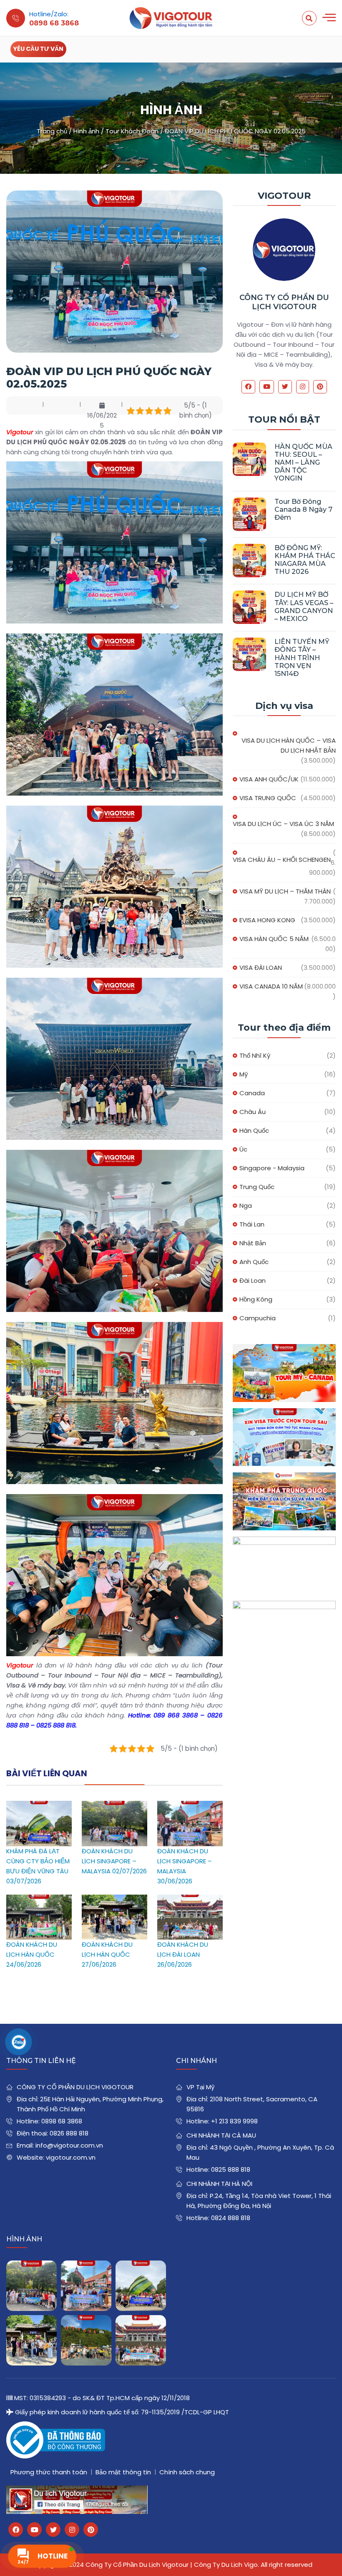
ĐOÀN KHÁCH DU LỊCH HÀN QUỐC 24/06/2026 (32, 1954)
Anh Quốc (254, 1262)
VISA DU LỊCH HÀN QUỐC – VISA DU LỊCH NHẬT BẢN (289, 745)
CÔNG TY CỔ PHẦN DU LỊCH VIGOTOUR (284, 302)
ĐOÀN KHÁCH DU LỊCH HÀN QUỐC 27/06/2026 (107, 1954)
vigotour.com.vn (71, 2157)
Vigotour (20, 432)
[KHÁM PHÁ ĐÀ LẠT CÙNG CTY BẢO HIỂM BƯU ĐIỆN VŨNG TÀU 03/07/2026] (39, 1806)
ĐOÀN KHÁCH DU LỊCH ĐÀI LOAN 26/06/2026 (183, 1954)
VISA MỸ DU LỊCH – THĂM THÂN (285, 891)
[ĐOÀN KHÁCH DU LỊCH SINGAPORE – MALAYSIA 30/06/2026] (190, 1806)
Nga (246, 1205)
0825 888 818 (231, 2169)
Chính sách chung (187, 2472)
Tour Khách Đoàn (132, 131)
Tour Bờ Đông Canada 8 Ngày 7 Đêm (303, 509)
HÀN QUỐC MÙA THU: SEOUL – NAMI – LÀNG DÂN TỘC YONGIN (303, 463)
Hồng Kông (256, 1299)
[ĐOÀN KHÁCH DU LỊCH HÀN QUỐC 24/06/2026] (39, 1899)
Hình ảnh (86, 131)
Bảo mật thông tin (123, 2472)
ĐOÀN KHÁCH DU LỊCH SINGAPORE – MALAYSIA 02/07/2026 (114, 1861)
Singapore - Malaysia (272, 1168)
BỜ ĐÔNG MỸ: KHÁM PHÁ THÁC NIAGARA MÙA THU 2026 (305, 560)
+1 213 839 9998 (234, 2121)
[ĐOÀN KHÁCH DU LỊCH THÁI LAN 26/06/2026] (86, 2340)
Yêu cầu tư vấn (38, 49)
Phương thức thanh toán (49, 2472)
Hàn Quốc (254, 1130)
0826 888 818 (69, 2133)
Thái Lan (252, 1224)
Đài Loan (253, 1280)
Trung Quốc (257, 1187)
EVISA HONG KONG (267, 920)
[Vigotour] (171, 18)
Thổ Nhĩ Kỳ (255, 1055)
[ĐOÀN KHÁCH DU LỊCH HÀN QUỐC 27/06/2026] (114, 1899)
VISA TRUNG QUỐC (268, 798)
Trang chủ (52, 131)
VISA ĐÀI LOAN (261, 968)
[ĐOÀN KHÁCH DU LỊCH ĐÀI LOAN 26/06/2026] (190, 1899)
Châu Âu (253, 1112)
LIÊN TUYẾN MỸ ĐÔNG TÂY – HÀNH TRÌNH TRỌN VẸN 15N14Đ (302, 658)
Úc (243, 1149)
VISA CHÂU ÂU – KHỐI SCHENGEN (282, 860)
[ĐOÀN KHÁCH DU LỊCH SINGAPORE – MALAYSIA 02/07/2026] (114, 1806)
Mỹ (244, 1074)
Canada (252, 1093)
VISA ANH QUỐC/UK (269, 779)
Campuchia (258, 1318)
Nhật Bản (253, 1243)
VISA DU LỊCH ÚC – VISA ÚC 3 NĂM (283, 824)
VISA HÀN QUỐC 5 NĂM (274, 939)
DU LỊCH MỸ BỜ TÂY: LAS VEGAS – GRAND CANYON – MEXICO (304, 607)
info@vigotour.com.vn (69, 2145)
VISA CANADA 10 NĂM (271, 986)
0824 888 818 (231, 2218)
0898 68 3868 (62, 2121)
